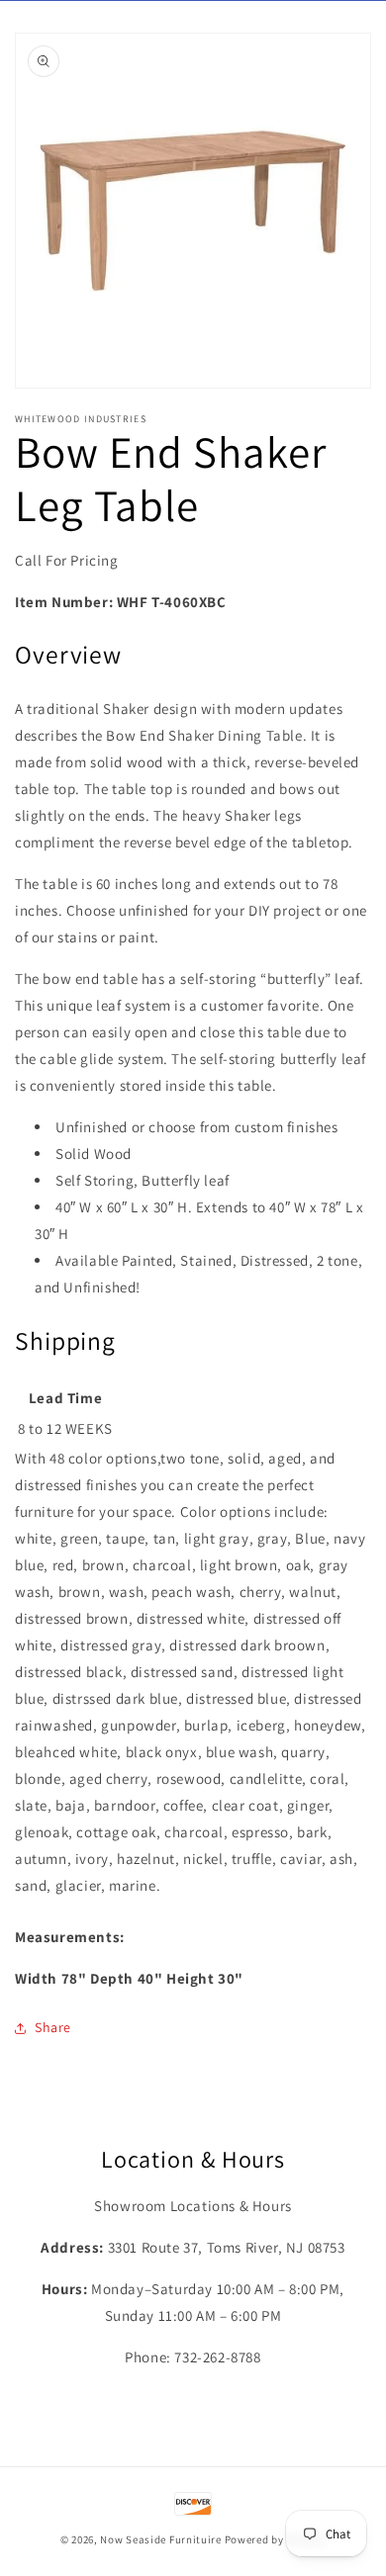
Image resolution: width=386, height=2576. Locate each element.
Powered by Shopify (276, 2539)
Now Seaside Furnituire (160, 2539)
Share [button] (53, 2027)
